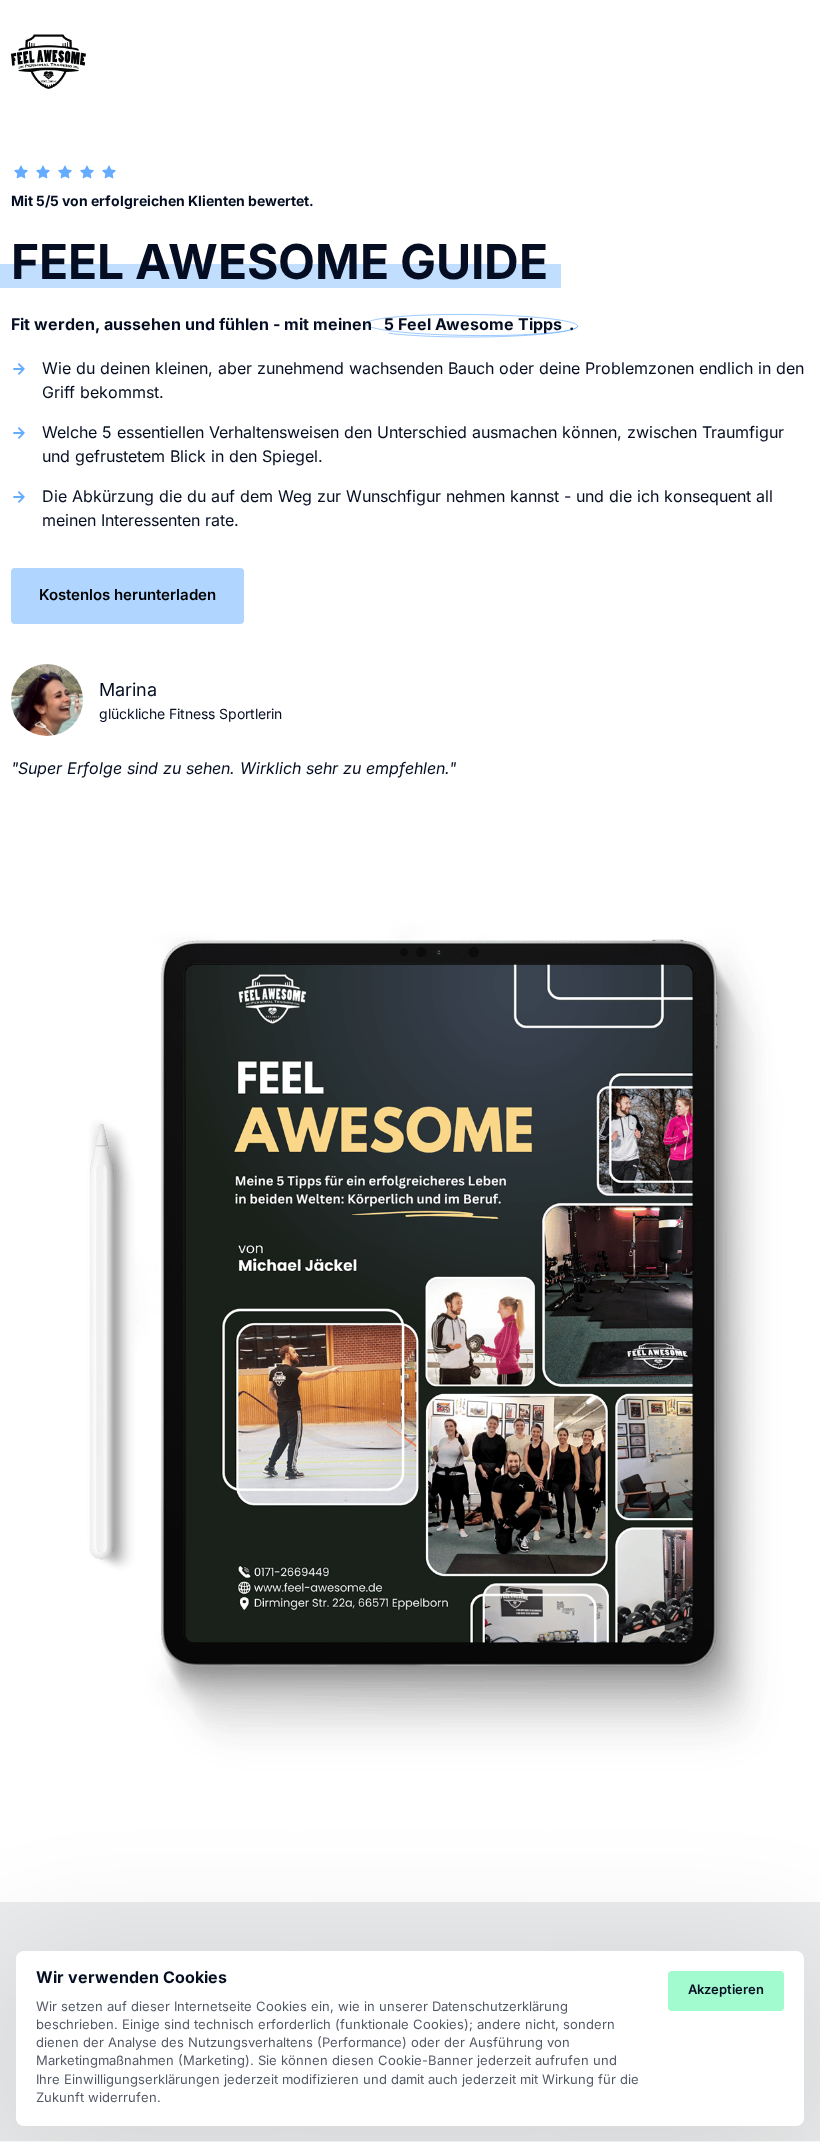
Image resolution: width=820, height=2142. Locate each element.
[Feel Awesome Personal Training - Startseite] (48, 60)
